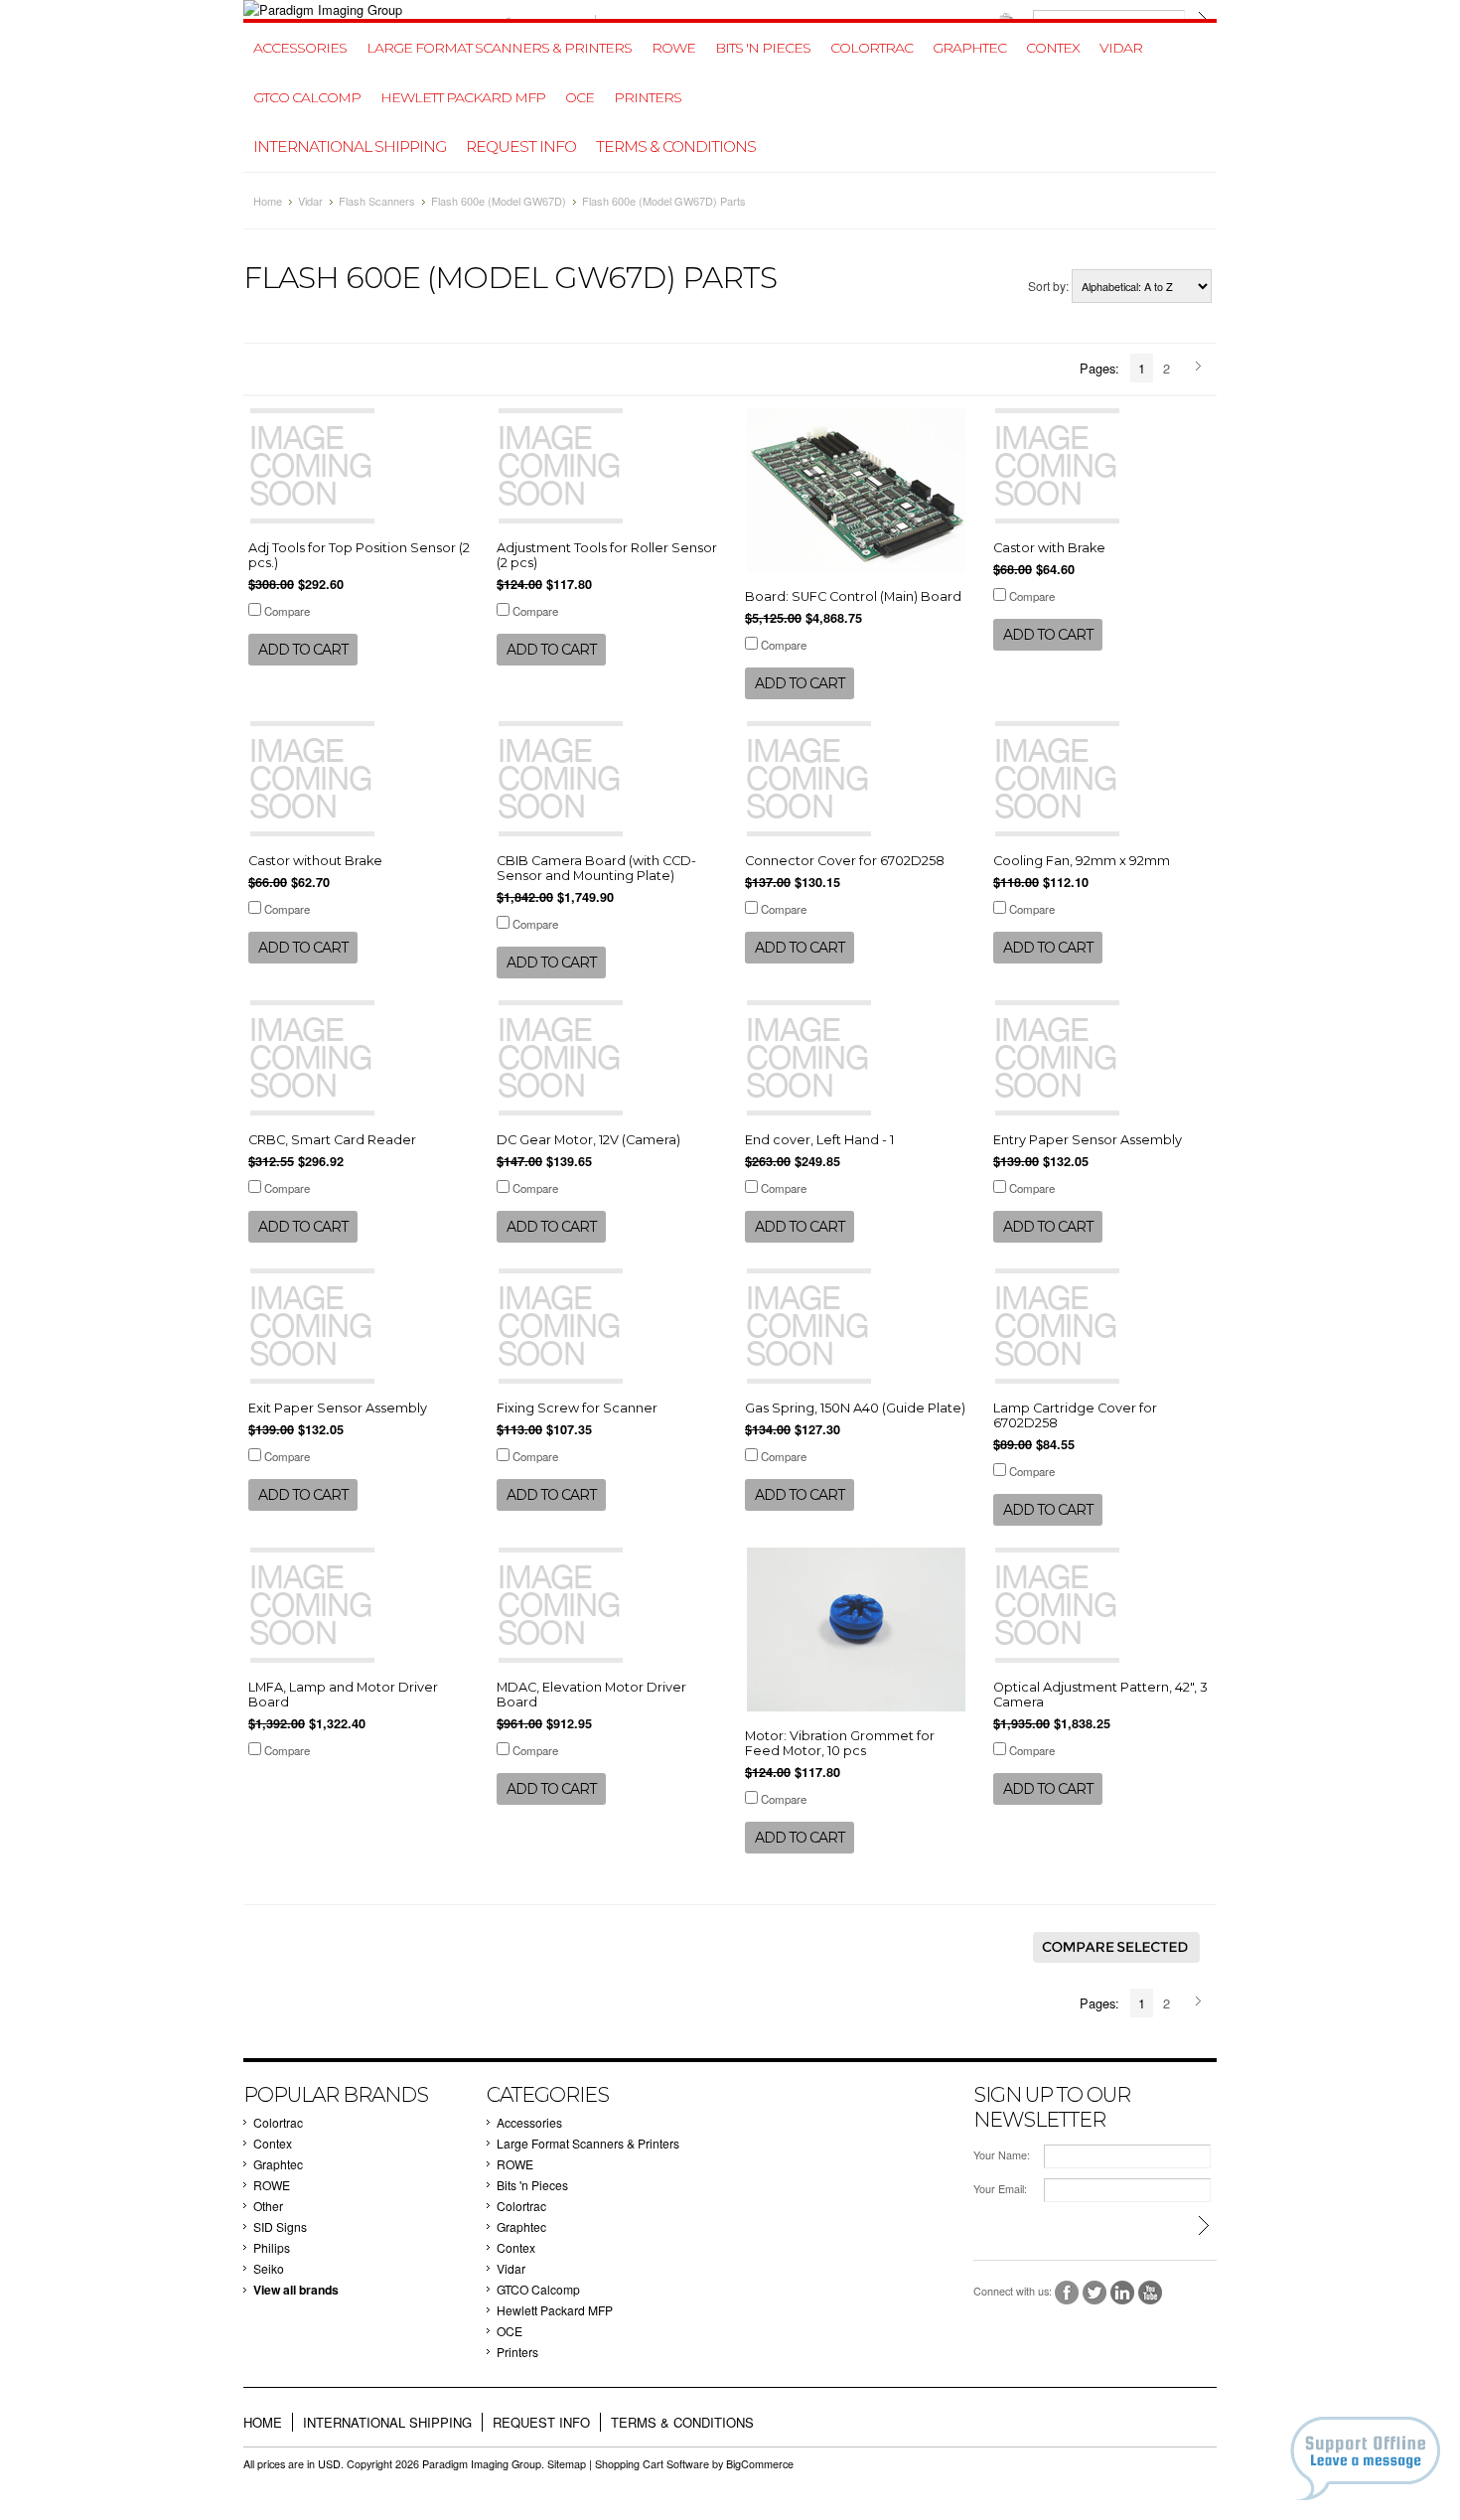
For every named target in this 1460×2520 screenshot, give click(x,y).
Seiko (269, 2268)
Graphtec (969, 48)
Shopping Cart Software (652, 2464)
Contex (1053, 48)
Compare (287, 611)
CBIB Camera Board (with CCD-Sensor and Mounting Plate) (596, 868)
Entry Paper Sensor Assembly (1088, 1140)
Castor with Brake (1049, 548)
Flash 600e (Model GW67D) (499, 201)
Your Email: (1000, 2189)
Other (268, 2206)
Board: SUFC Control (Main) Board (853, 596)
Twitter (1095, 2293)
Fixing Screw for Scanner (577, 1408)
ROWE (673, 48)
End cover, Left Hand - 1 (819, 1140)
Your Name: (1002, 2155)
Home (268, 201)
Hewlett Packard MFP (463, 97)
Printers (648, 97)
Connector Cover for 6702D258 (845, 861)
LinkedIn (1123, 2293)
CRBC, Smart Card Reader (332, 1140)
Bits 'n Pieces (763, 48)
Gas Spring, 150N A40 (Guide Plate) (855, 1408)
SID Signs (280, 2226)
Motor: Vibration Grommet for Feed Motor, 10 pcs (840, 1743)
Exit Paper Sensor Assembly (338, 1408)
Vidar (1121, 48)
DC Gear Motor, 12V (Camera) (588, 1140)
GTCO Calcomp (307, 97)
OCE (580, 97)
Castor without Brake (315, 861)
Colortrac (872, 48)
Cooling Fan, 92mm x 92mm (1082, 861)
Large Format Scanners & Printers (499, 48)
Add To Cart (303, 650)
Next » (1201, 368)
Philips (272, 2247)
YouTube (1151, 2293)
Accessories (300, 48)
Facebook (1067, 2293)
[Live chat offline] (1365, 2458)
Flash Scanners (377, 201)
